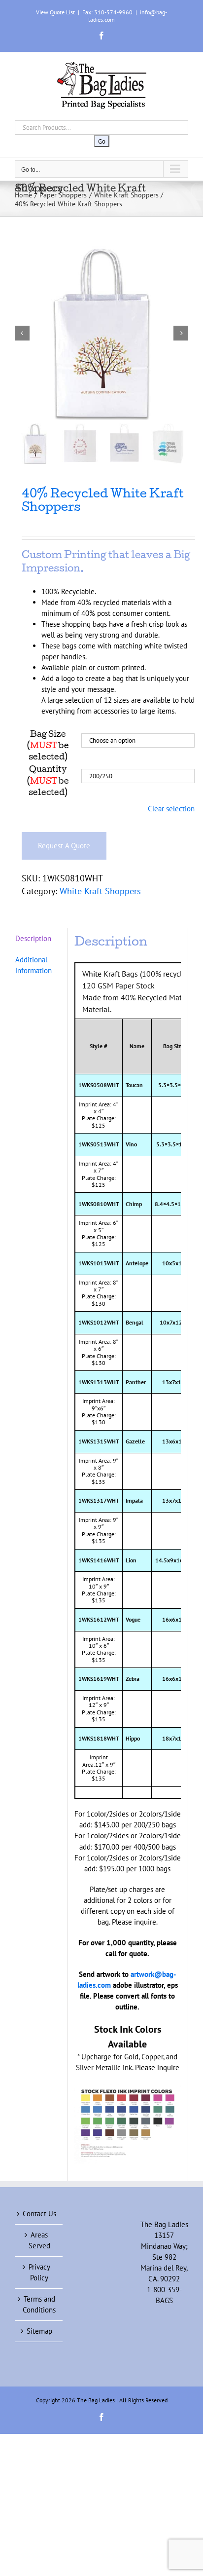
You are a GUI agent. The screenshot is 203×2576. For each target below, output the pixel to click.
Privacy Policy (39, 2272)
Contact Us (39, 2214)
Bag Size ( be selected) (48, 746)
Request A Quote (64, 846)
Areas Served (39, 2240)
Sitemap (39, 2331)
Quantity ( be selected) (48, 781)
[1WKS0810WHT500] (101, 333)
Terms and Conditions (39, 2304)
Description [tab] (33, 938)
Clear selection (171, 809)
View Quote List (55, 12)
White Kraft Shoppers (100, 891)
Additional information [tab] (34, 965)
